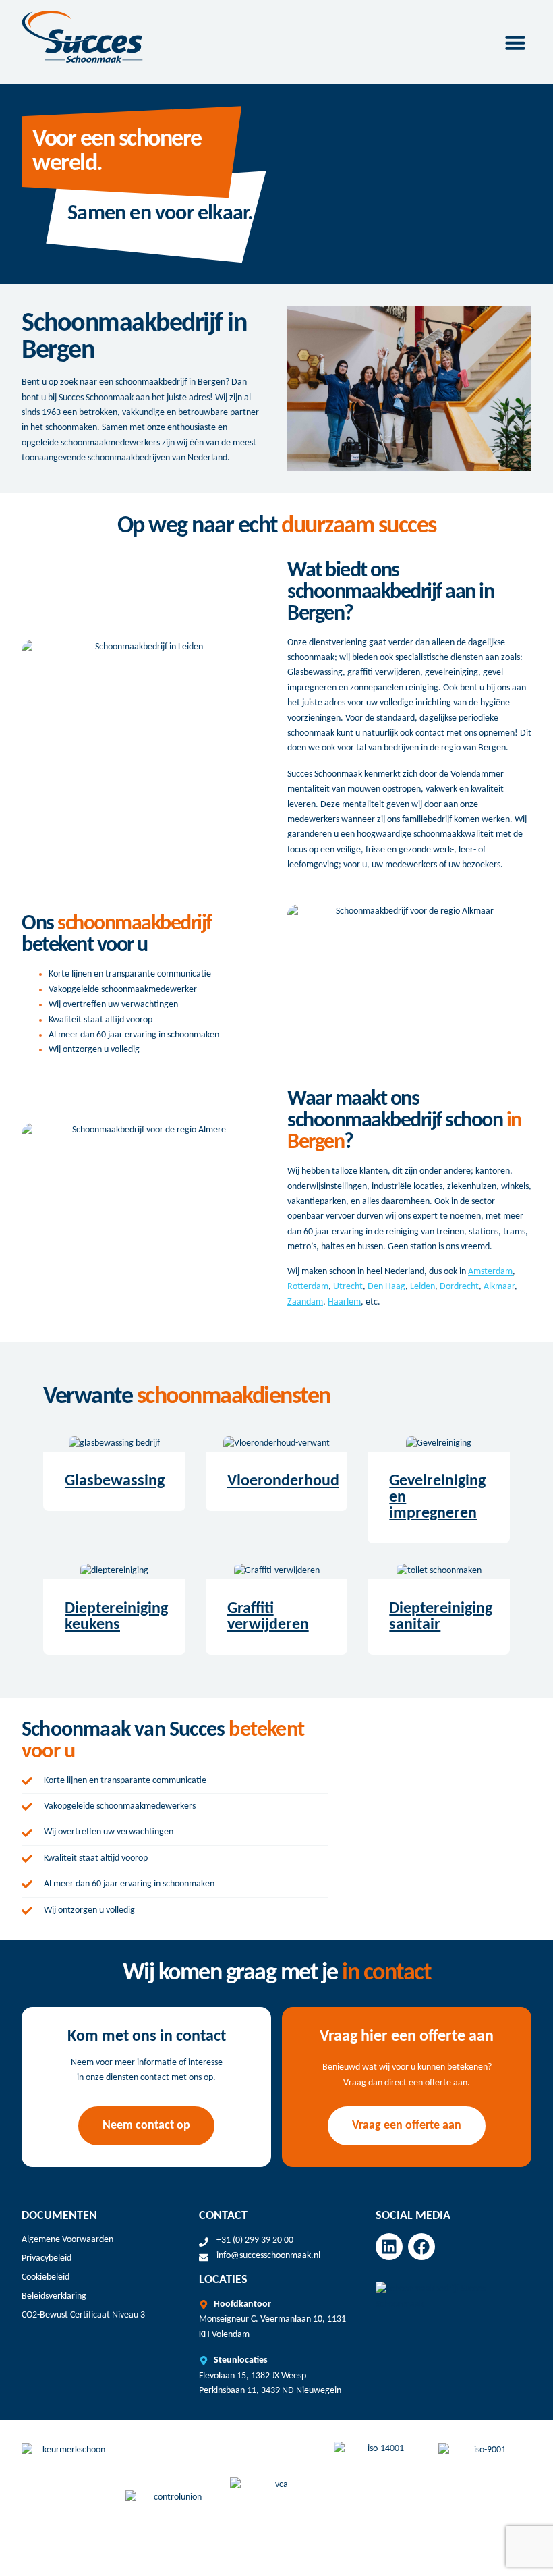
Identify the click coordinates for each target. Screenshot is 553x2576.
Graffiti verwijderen (268, 1617)
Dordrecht (459, 1287)
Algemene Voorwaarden (67, 2240)
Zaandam (305, 1302)
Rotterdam (308, 1287)
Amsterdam (490, 1272)
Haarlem (344, 1302)
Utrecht (348, 1287)
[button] (515, 43)
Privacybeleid (47, 2258)
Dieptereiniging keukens (116, 1617)
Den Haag (386, 1287)
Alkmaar (499, 1287)
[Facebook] (421, 2247)
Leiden (423, 1287)
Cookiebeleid (46, 2277)
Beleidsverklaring (54, 2296)
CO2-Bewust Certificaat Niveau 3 (83, 2315)
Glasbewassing (115, 1481)
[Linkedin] (389, 2247)
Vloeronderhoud (283, 1481)
